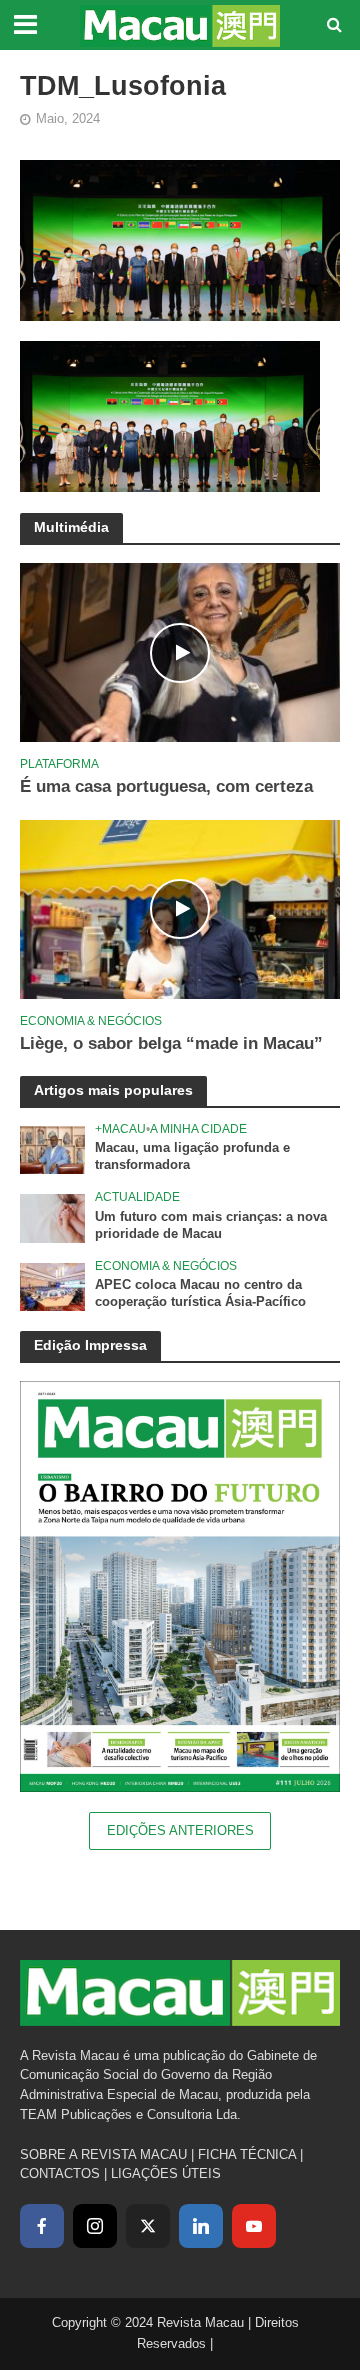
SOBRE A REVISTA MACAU (103, 2154)
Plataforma (59, 763)
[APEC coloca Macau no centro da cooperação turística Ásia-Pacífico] (52, 1286)
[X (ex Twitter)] (148, 2226)
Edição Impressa (90, 1345)
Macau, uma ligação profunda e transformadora (192, 1156)
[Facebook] (42, 2226)
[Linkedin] (201, 2226)
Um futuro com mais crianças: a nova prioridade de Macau (211, 1225)
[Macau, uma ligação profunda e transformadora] (52, 1149)
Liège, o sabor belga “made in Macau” (171, 1043)
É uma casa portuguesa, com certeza (166, 786)
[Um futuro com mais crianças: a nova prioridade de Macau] (52, 1217)
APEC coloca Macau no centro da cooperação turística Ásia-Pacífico (200, 1293)
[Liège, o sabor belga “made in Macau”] (180, 908)
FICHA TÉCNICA (247, 2154)
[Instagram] (95, 2226)
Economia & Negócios (91, 1020)
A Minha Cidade (198, 1128)
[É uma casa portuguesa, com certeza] (180, 651)
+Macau (120, 1128)
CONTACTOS (60, 2173)
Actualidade (137, 1196)
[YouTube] (254, 2226)
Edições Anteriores (180, 1831)
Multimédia (71, 527)
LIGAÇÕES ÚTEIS (166, 2173)
